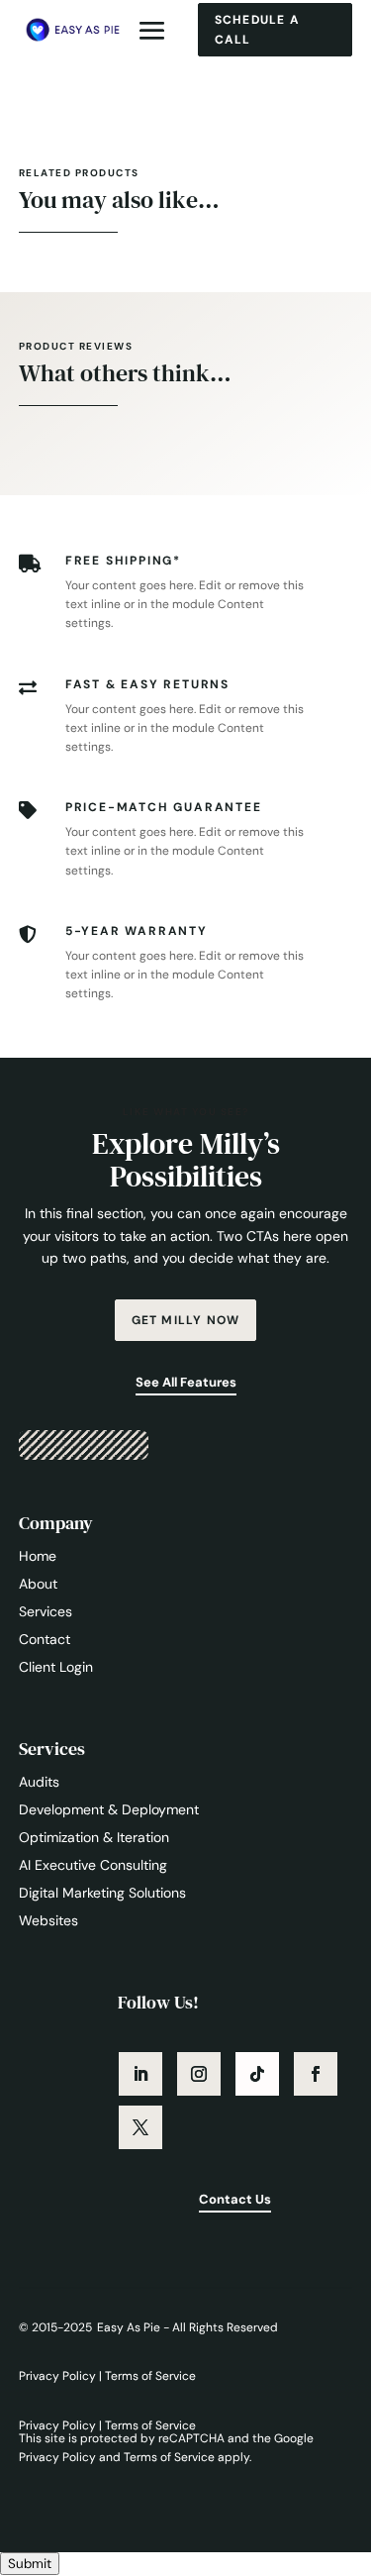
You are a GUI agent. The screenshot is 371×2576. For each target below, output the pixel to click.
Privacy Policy (59, 2376)
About (38, 1584)
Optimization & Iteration (94, 1837)
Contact (45, 1639)
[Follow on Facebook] (316, 2074)
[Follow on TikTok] (257, 2074)
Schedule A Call (257, 30)
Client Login (56, 1667)
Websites (48, 1920)
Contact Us (235, 2199)
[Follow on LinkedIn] (140, 2074)
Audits (39, 1782)
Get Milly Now (186, 1320)
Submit (30, 2564)
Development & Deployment (109, 1809)
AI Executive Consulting (93, 1865)
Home (38, 1556)
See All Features (186, 1382)
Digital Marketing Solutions (102, 1893)
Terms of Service (150, 2376)
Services (46, 1611)
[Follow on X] (140, 2127)
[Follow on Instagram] (199, 2074)
